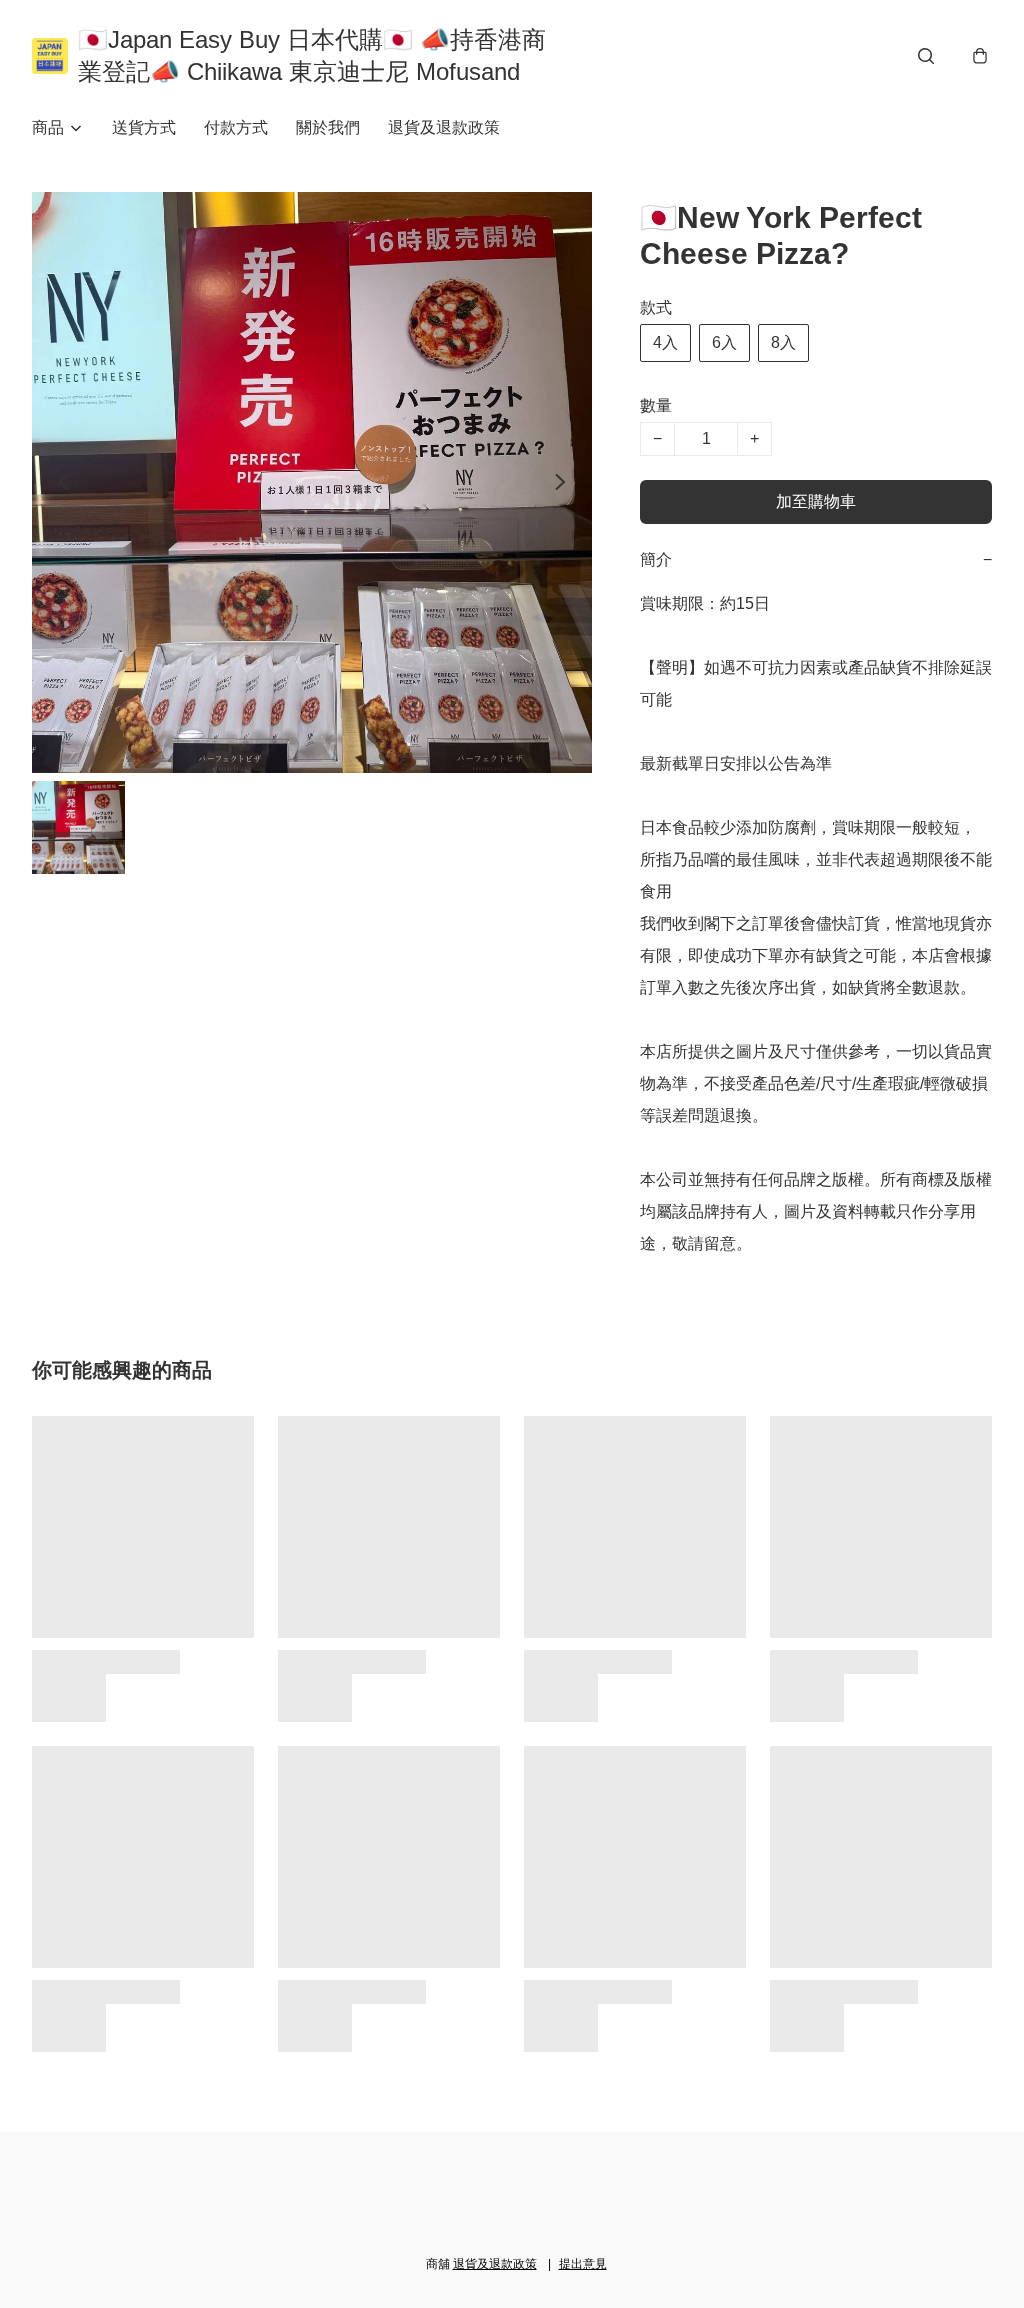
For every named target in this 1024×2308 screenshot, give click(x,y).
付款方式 (236, 127)
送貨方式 (144, 127)
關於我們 (328, 127)
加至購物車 (816, 501)
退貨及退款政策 (444, 127)
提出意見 (583, 2264)
